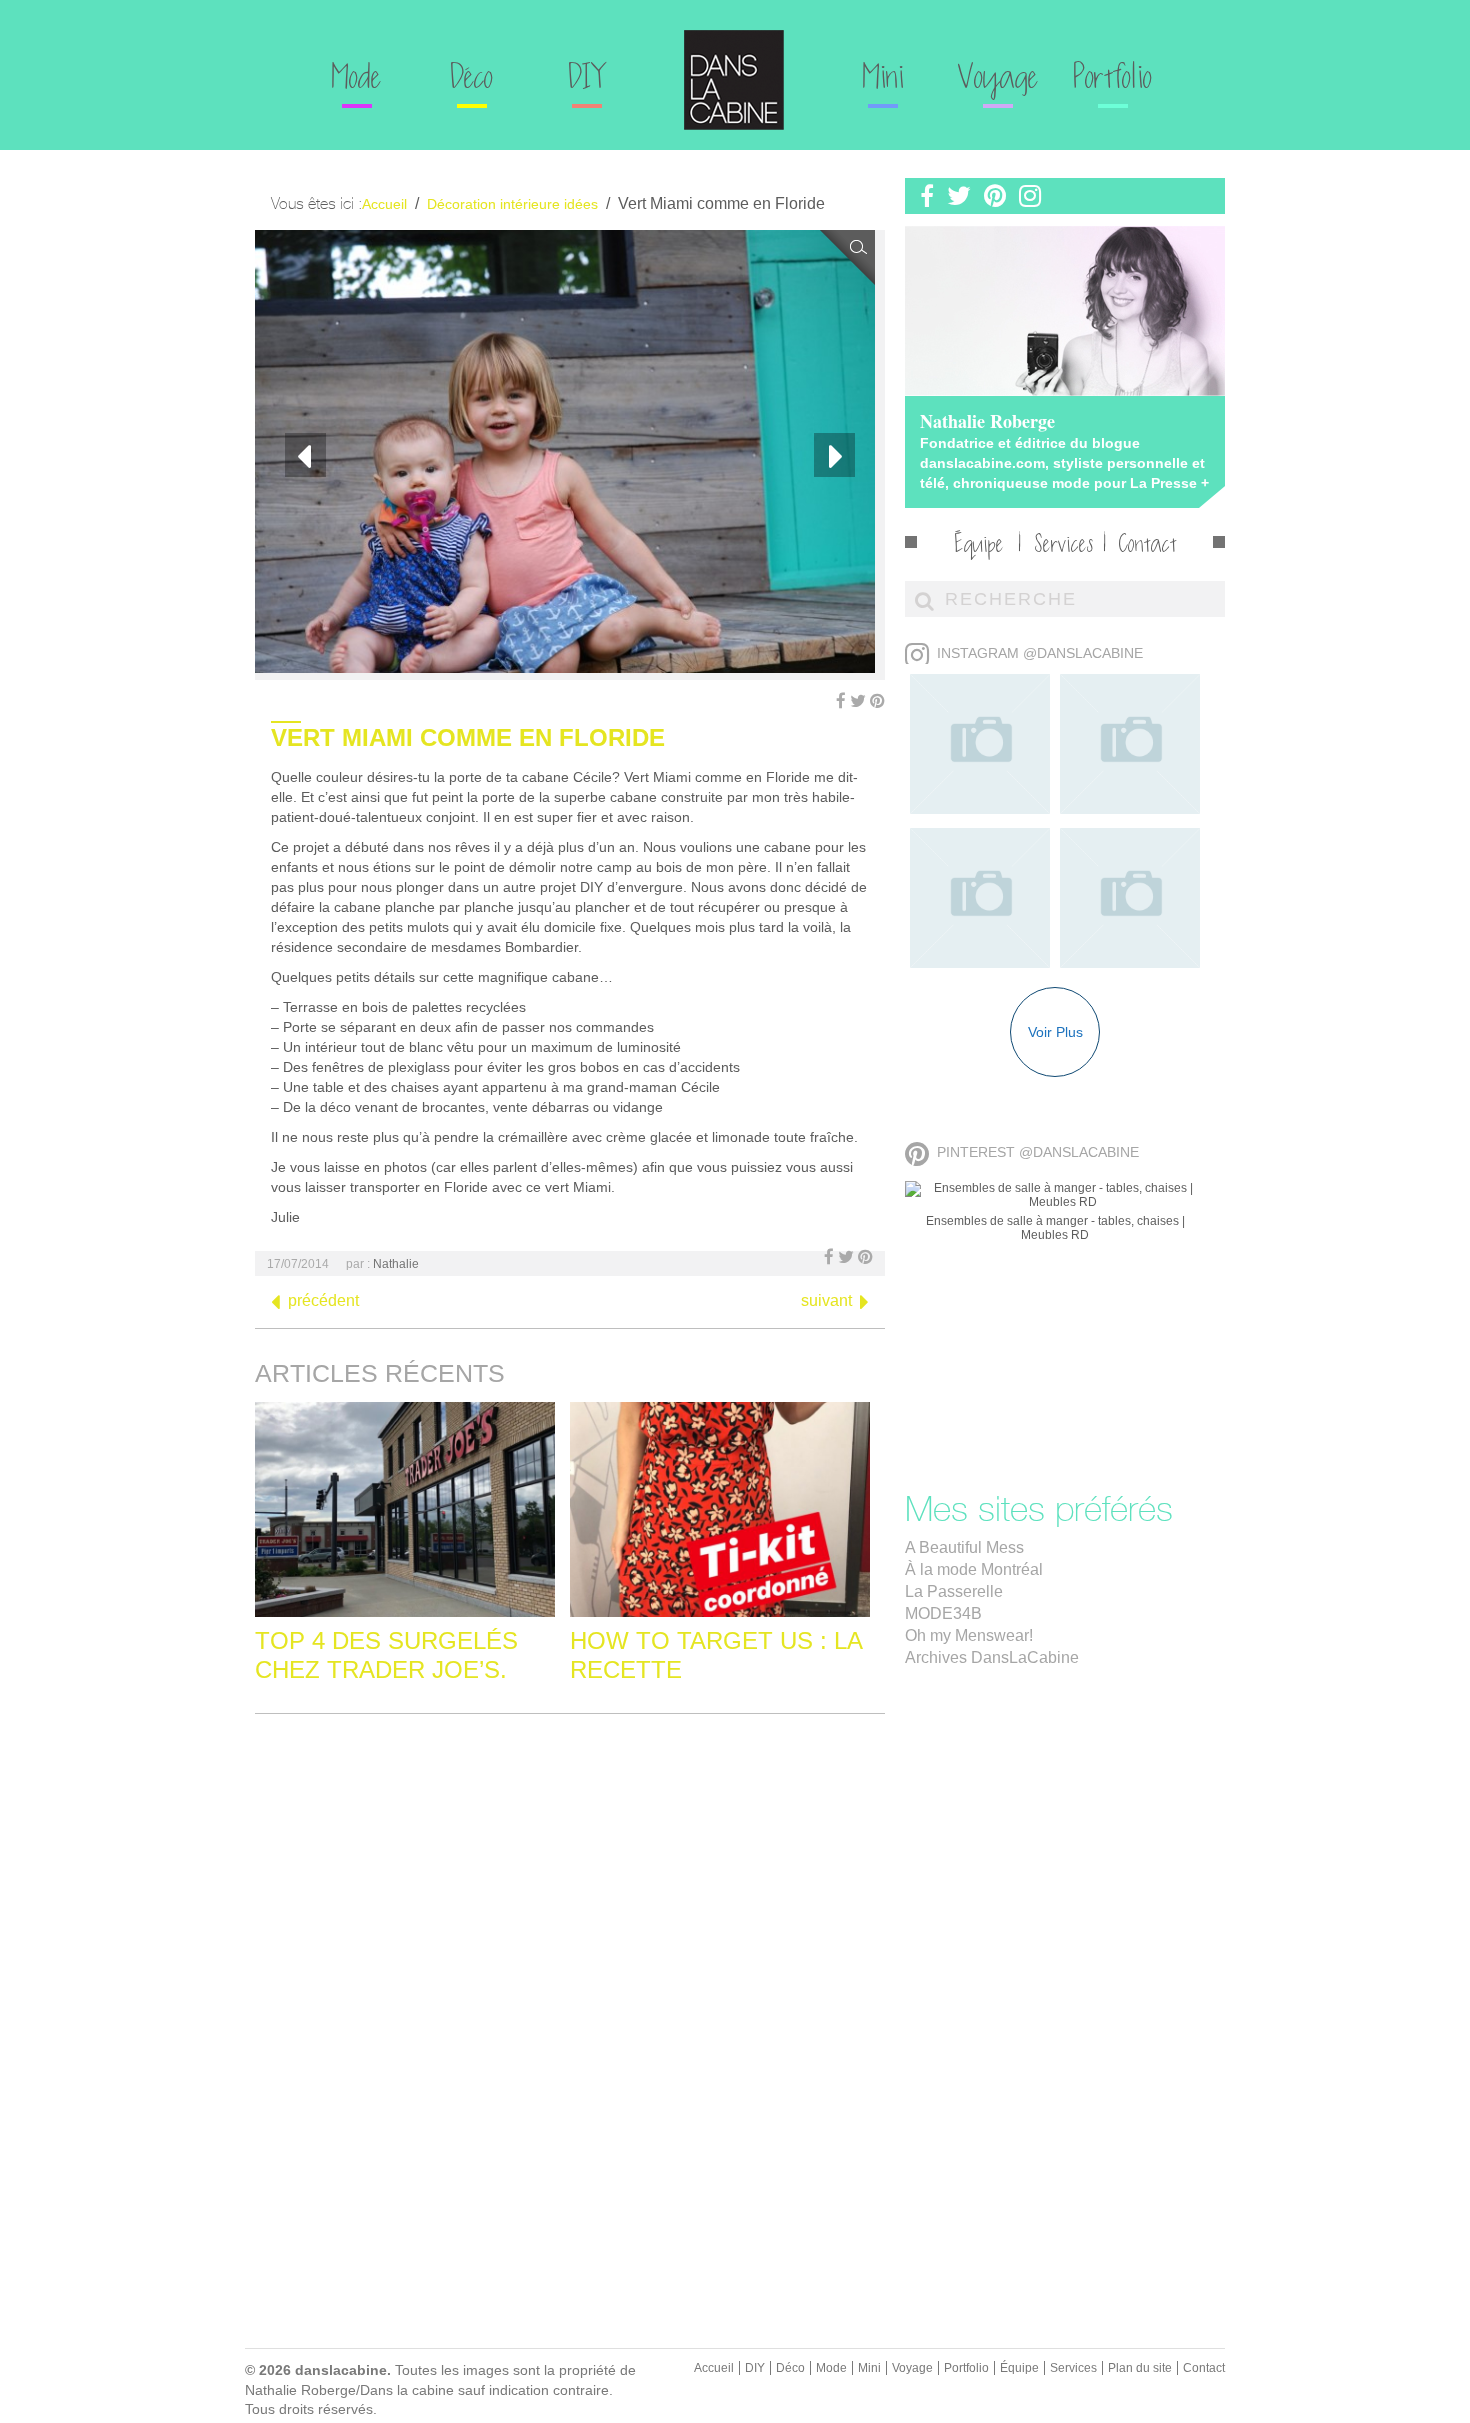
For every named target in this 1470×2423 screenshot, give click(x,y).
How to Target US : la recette (716, 1655)
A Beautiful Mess (964, 1547)
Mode (357, 80)
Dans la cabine (734, 80)
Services (1064, 546)
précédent (323, 1300)
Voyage (998, 80)
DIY (586, 80)
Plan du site (1140, 2368)
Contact (1148, 546)
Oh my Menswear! (969, 1635)
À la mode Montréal (974, 1569)
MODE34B (943, 1613)
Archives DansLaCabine (992, 1657)
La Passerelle (954, 1591)
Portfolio (1113, 80)
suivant (826, 1300)
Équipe (979, 546)
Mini (883, 80)
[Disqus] (570, 1979)
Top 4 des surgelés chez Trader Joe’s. (386, 1655)
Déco (472, 80)
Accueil (714, 2368)
